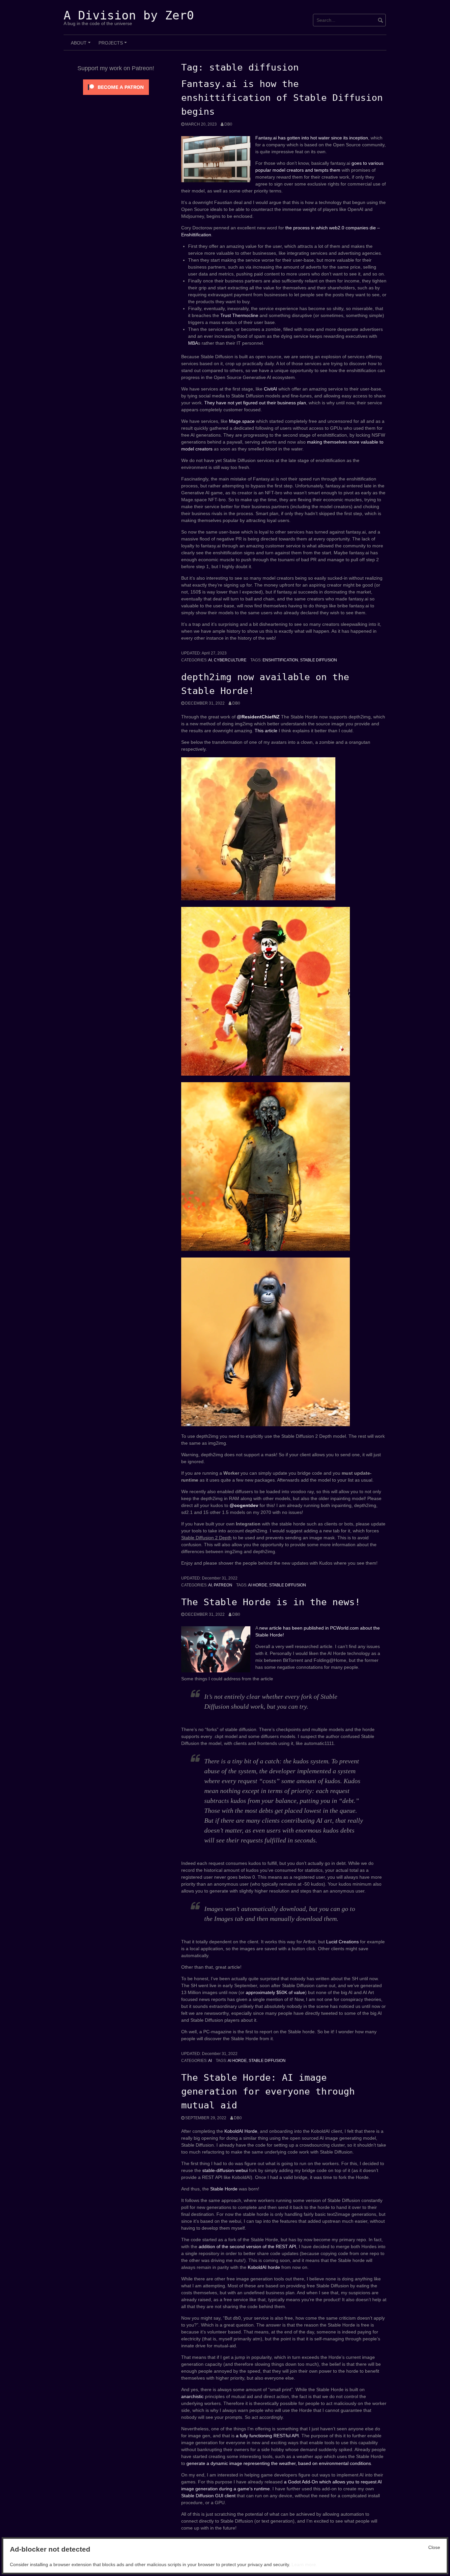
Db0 (228, 124)
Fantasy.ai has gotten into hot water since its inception (312, 138)
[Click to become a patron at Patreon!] (116, 87)
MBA (193, 343)
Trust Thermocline (239, 315)
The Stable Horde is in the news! (271, 1602)
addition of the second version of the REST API (247, 2246)
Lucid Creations (342, 1942)
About (82, 45)
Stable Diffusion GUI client (208, 2496)
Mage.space (242, 421)
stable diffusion (319, 660)
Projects (114, 45)
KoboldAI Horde (241, 2131)
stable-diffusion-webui (225, 2170)
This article (266, 731)
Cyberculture (230, 660)
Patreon (223, 1585)
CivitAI (271, 389)
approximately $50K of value (275, 1992)
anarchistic (192, 2396)
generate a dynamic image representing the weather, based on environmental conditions (279, 2463)
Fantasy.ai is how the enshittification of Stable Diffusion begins (282, 98)
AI (210, 660)
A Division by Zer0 (129, 15)
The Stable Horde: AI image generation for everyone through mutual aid (268, 2091)
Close (434, 2547)
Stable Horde (224, 2189)
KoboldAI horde (264, 2267)
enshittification (280, 660)
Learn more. (304, 2564)
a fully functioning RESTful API (267, 2436)
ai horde (258, 1585)
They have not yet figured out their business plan (255, 403)
